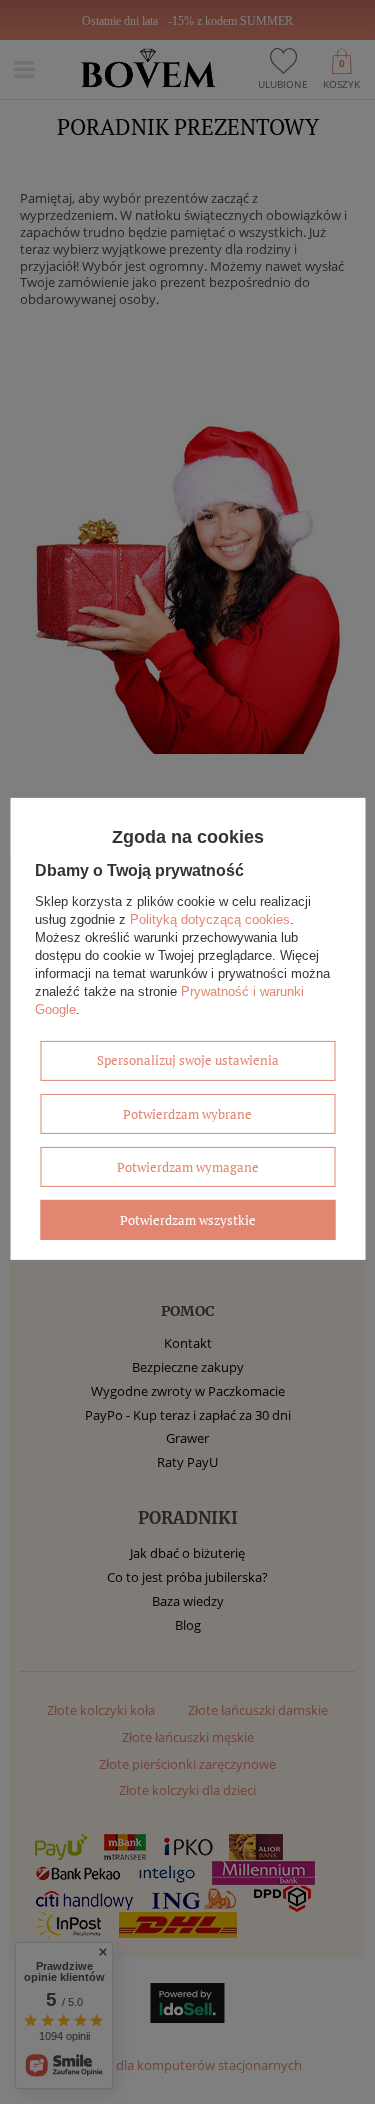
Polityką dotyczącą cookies (210, 919)
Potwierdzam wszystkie (188, 1220)
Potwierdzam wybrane (187, 1114)
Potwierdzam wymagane (188, 1167)
